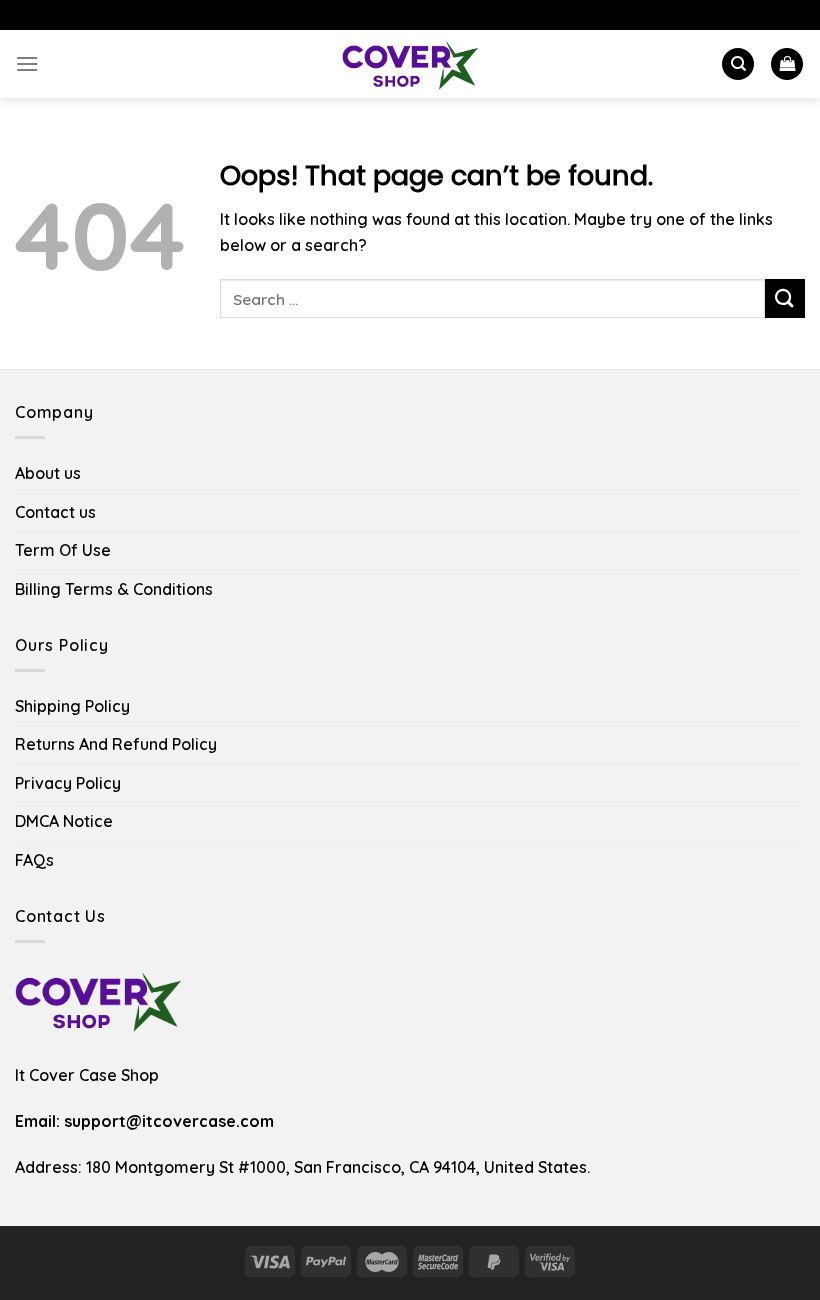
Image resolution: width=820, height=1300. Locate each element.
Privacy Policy (68, 783)
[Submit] (785, 298)
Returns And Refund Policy (116, 744)
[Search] (738, 64)
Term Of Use (63, 550)
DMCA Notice (64, 821)
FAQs (34, 860)
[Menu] (27, 63)
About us (48, 473)
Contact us (55, 512)
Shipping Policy (72, 706)
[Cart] (787, 64)
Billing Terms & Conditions (114, 589)
